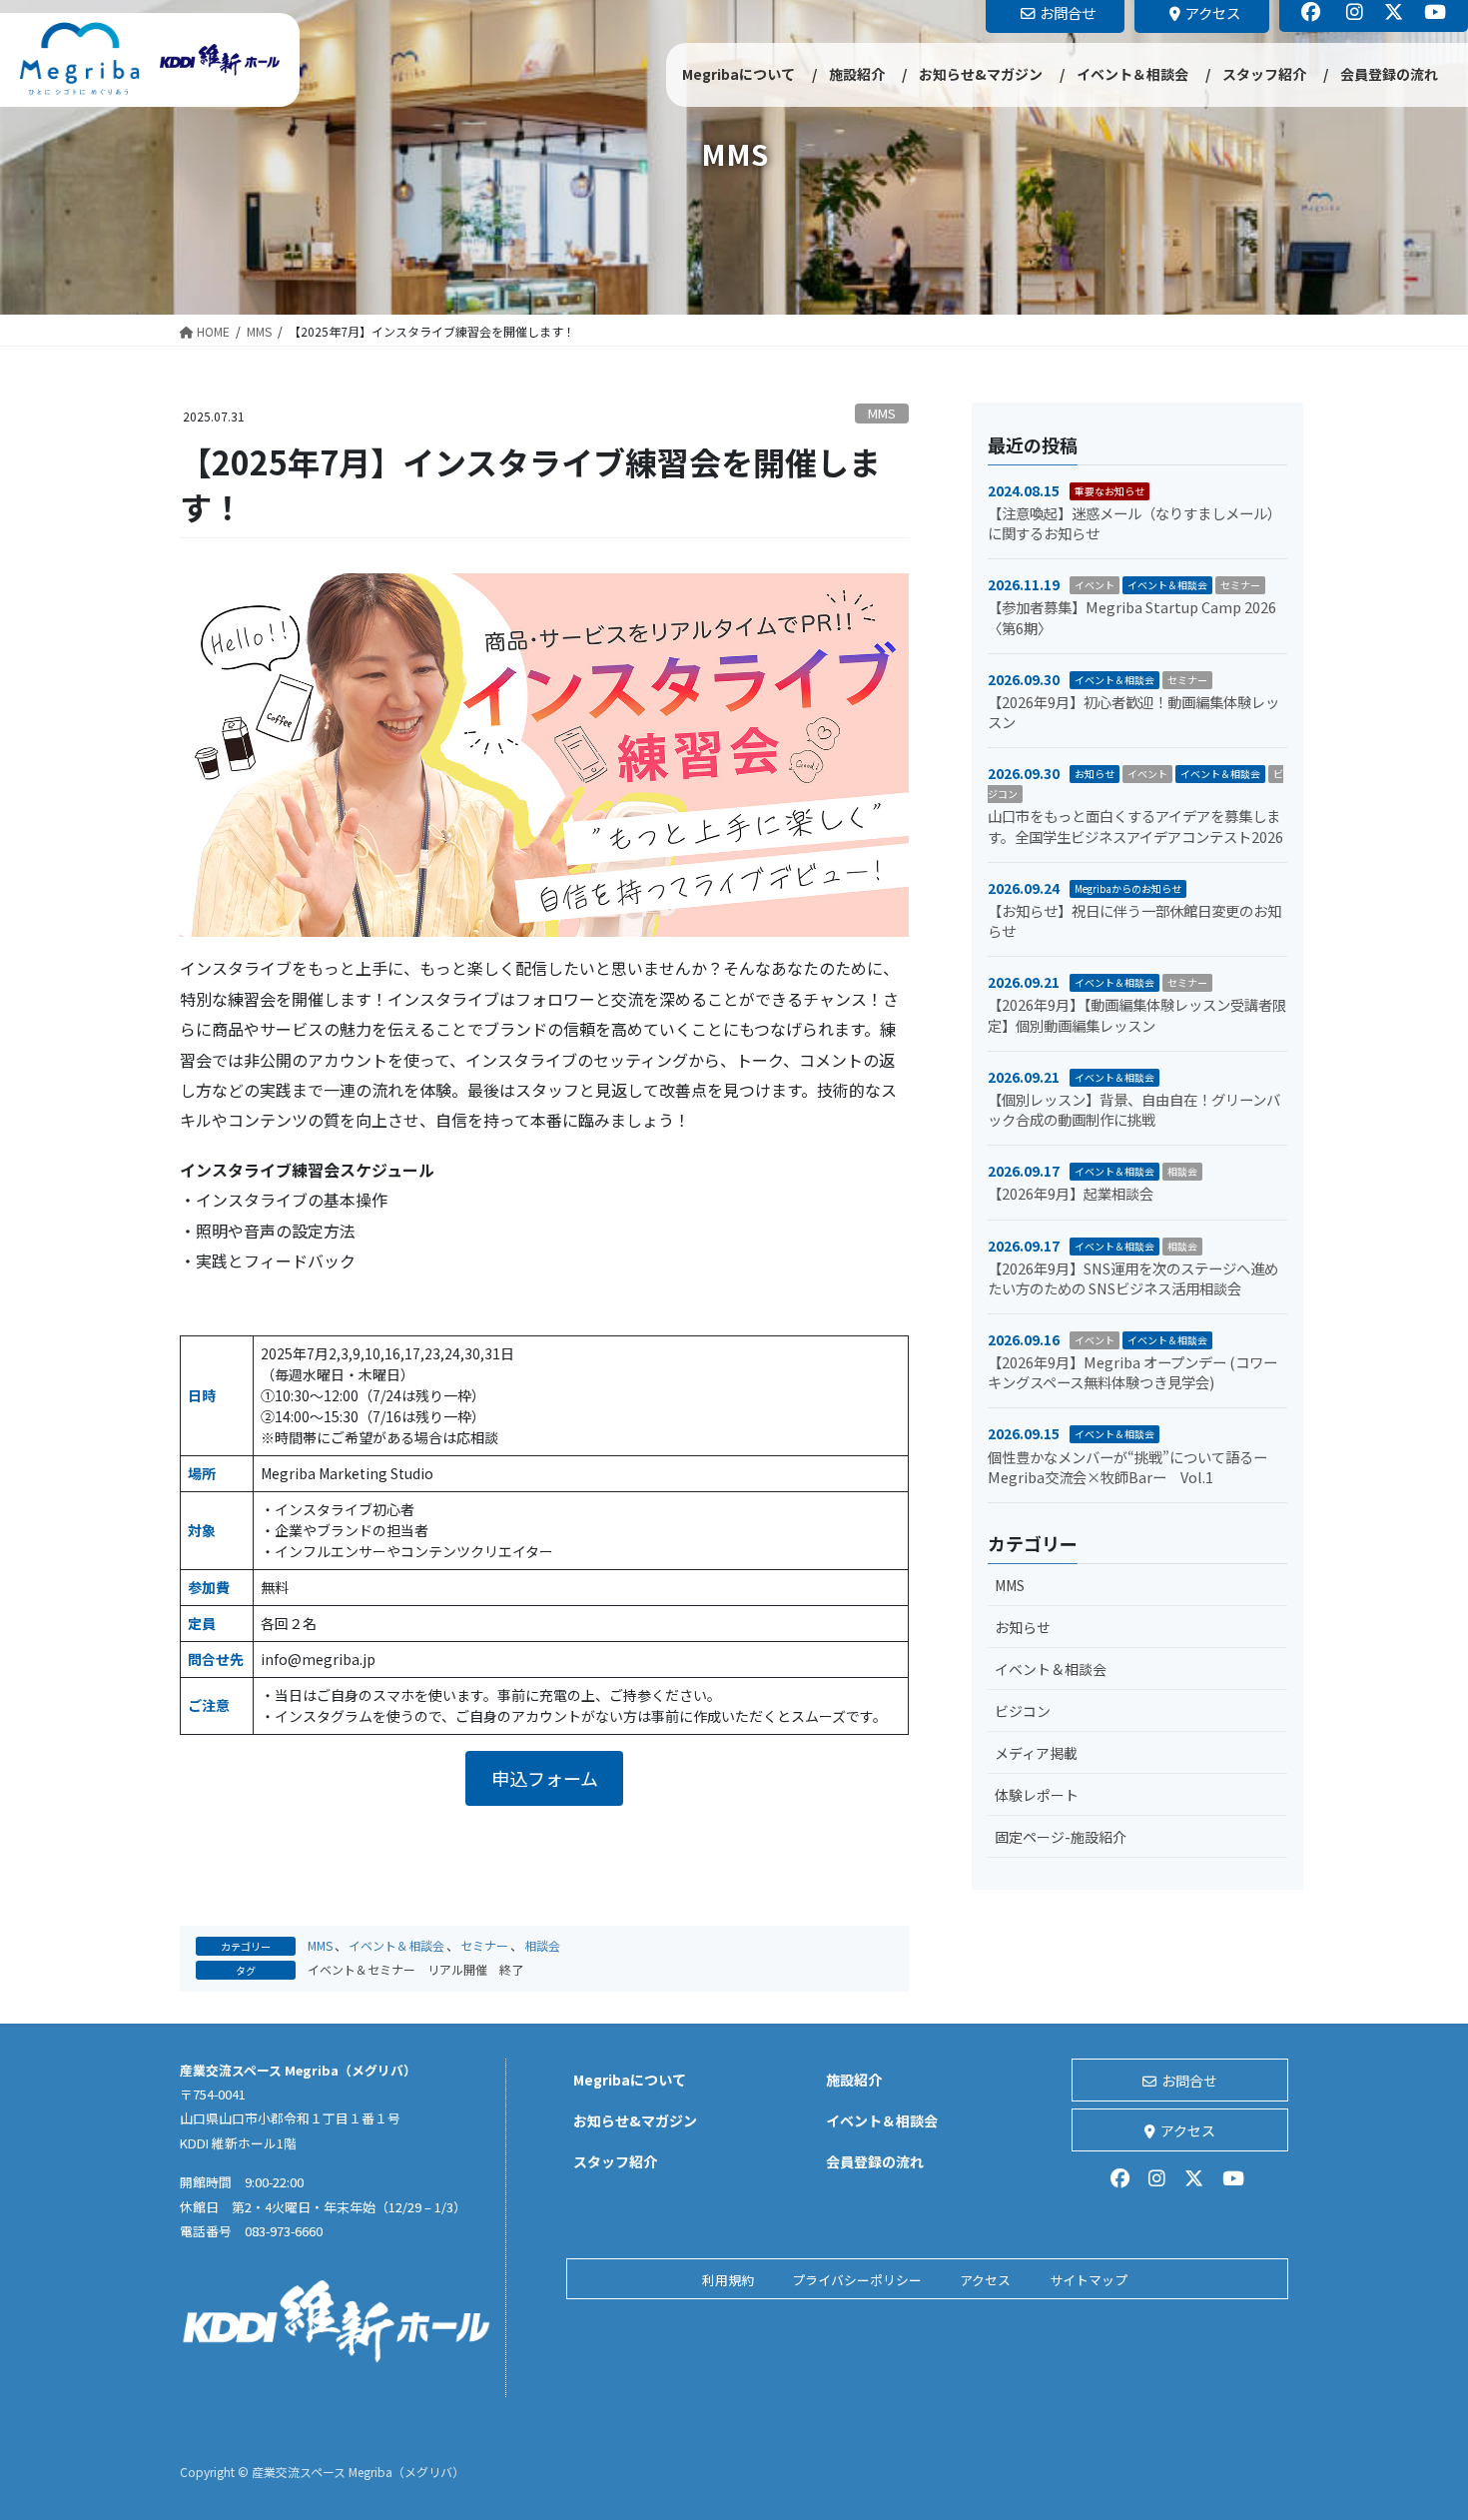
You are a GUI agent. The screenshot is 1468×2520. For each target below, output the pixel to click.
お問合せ (1189, 2081)
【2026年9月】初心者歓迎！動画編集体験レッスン (1133, 712)
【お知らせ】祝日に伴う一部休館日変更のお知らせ (1134, 920)
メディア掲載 (1036, 1753)
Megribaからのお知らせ (1128, 888)
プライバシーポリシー (857, 2280)
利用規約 (728, 2280)
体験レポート (1037, 1795)
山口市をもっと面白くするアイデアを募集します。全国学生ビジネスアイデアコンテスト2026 (1135, 826)
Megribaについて (630, 2080)
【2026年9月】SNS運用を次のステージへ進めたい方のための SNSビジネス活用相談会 (1133, 1278)
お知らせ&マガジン (635, 2120)
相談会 (542, 1945)
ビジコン (1023, 1711)
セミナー (484, 1945)
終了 (511, 1969)
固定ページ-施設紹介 (1061, 1837)
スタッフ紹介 (615, 2161)
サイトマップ (1089, 2280)
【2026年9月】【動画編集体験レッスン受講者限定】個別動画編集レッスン (1137, 1014)
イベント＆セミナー (362, 1969)
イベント (1095, 585)
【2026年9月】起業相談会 (1071, 1193)
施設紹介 (854, 2080)
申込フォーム (545, 1778)
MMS (882, 413)
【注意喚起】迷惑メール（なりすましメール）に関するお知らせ (1134, 523)
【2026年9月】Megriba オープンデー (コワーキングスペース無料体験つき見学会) (1132, 1372)
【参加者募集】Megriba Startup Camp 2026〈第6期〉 (1132, 617)
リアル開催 (457, 1969)
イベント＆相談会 (396, 1945)
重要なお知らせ (1109, 491)
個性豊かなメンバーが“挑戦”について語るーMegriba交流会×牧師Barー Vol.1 (1127, 1467)
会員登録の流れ (875, 2161)
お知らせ (1095, 774)
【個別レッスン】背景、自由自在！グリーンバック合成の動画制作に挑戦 (1134, 1109)
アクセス (1188, 2130)
